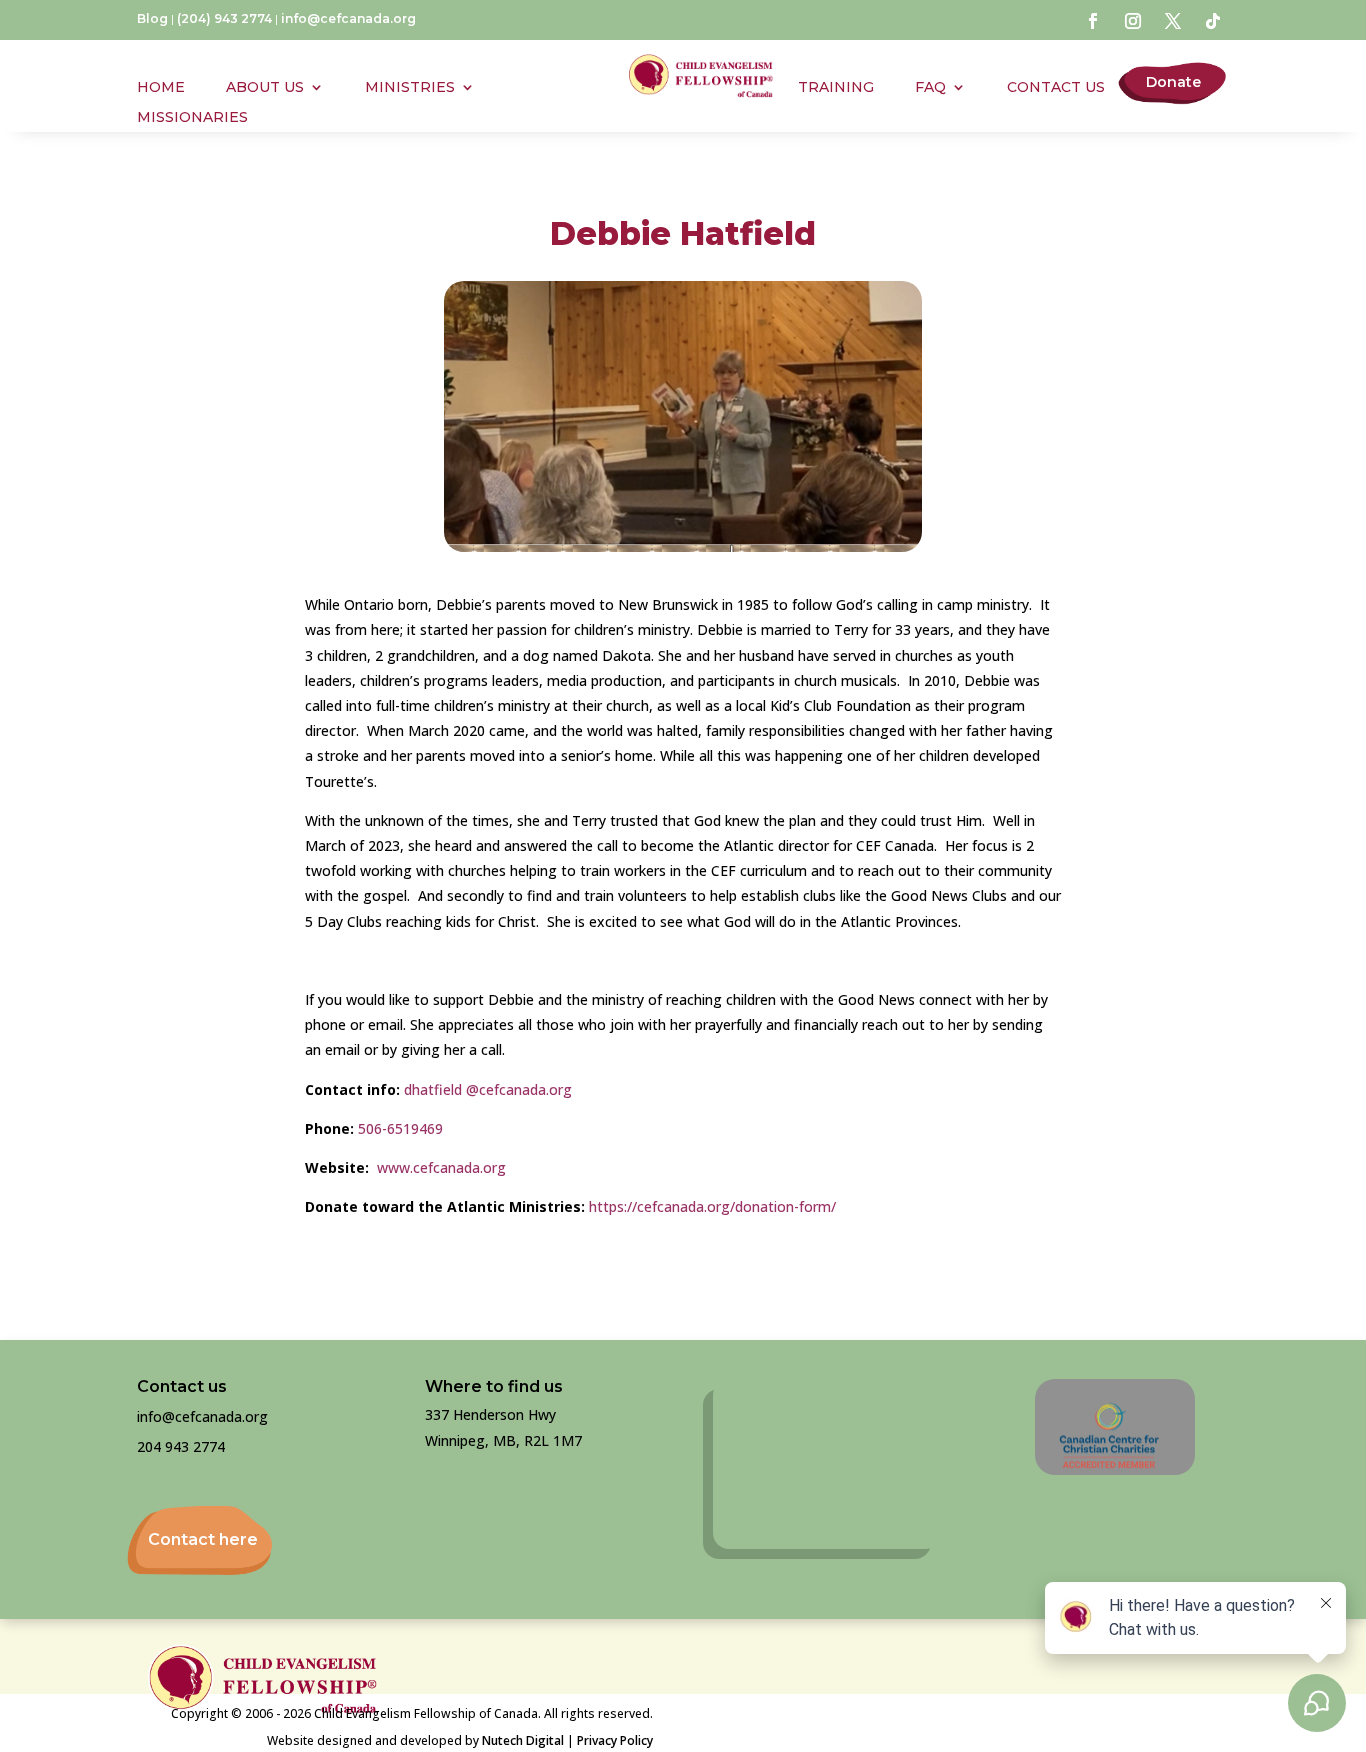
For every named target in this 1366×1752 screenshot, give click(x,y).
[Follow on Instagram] (1133, 21)
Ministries (410, 88)
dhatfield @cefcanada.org (486, 1089)
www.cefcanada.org (441, 1167)
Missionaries (192, 118)
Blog (152, 18)
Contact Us (1056, 88)
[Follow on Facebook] (1093, 21)
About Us (265, 88)
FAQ (930, 88)
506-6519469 (400, 1128)
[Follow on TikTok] (1213, 21)
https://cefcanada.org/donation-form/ (712, 1206)
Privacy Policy (615, 1740)
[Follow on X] (1173, 21)
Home (161, 88)
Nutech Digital (523, 1740)
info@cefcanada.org (348, 18)
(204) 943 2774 (224, 18)
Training (836, 88)
